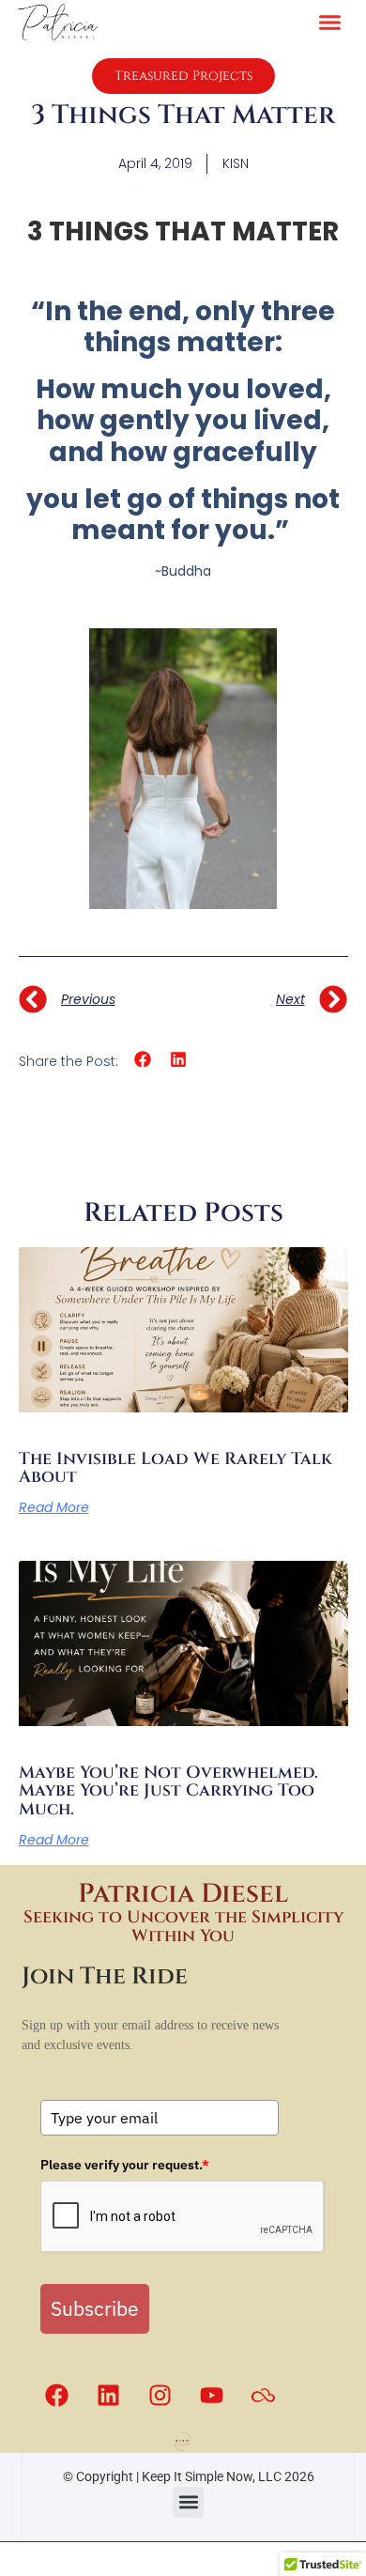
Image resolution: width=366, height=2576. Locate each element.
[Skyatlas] (263, 2395)
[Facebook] (56, 2395)
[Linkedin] (108, 2395)
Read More (54, 1507)
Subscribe (95, 2308)
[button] (330, 23)
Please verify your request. (125, 2165)
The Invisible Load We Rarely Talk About (175, 1468)
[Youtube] (211, 2395)
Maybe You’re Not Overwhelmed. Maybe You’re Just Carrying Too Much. (168, 1791)
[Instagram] (160, 2395)
